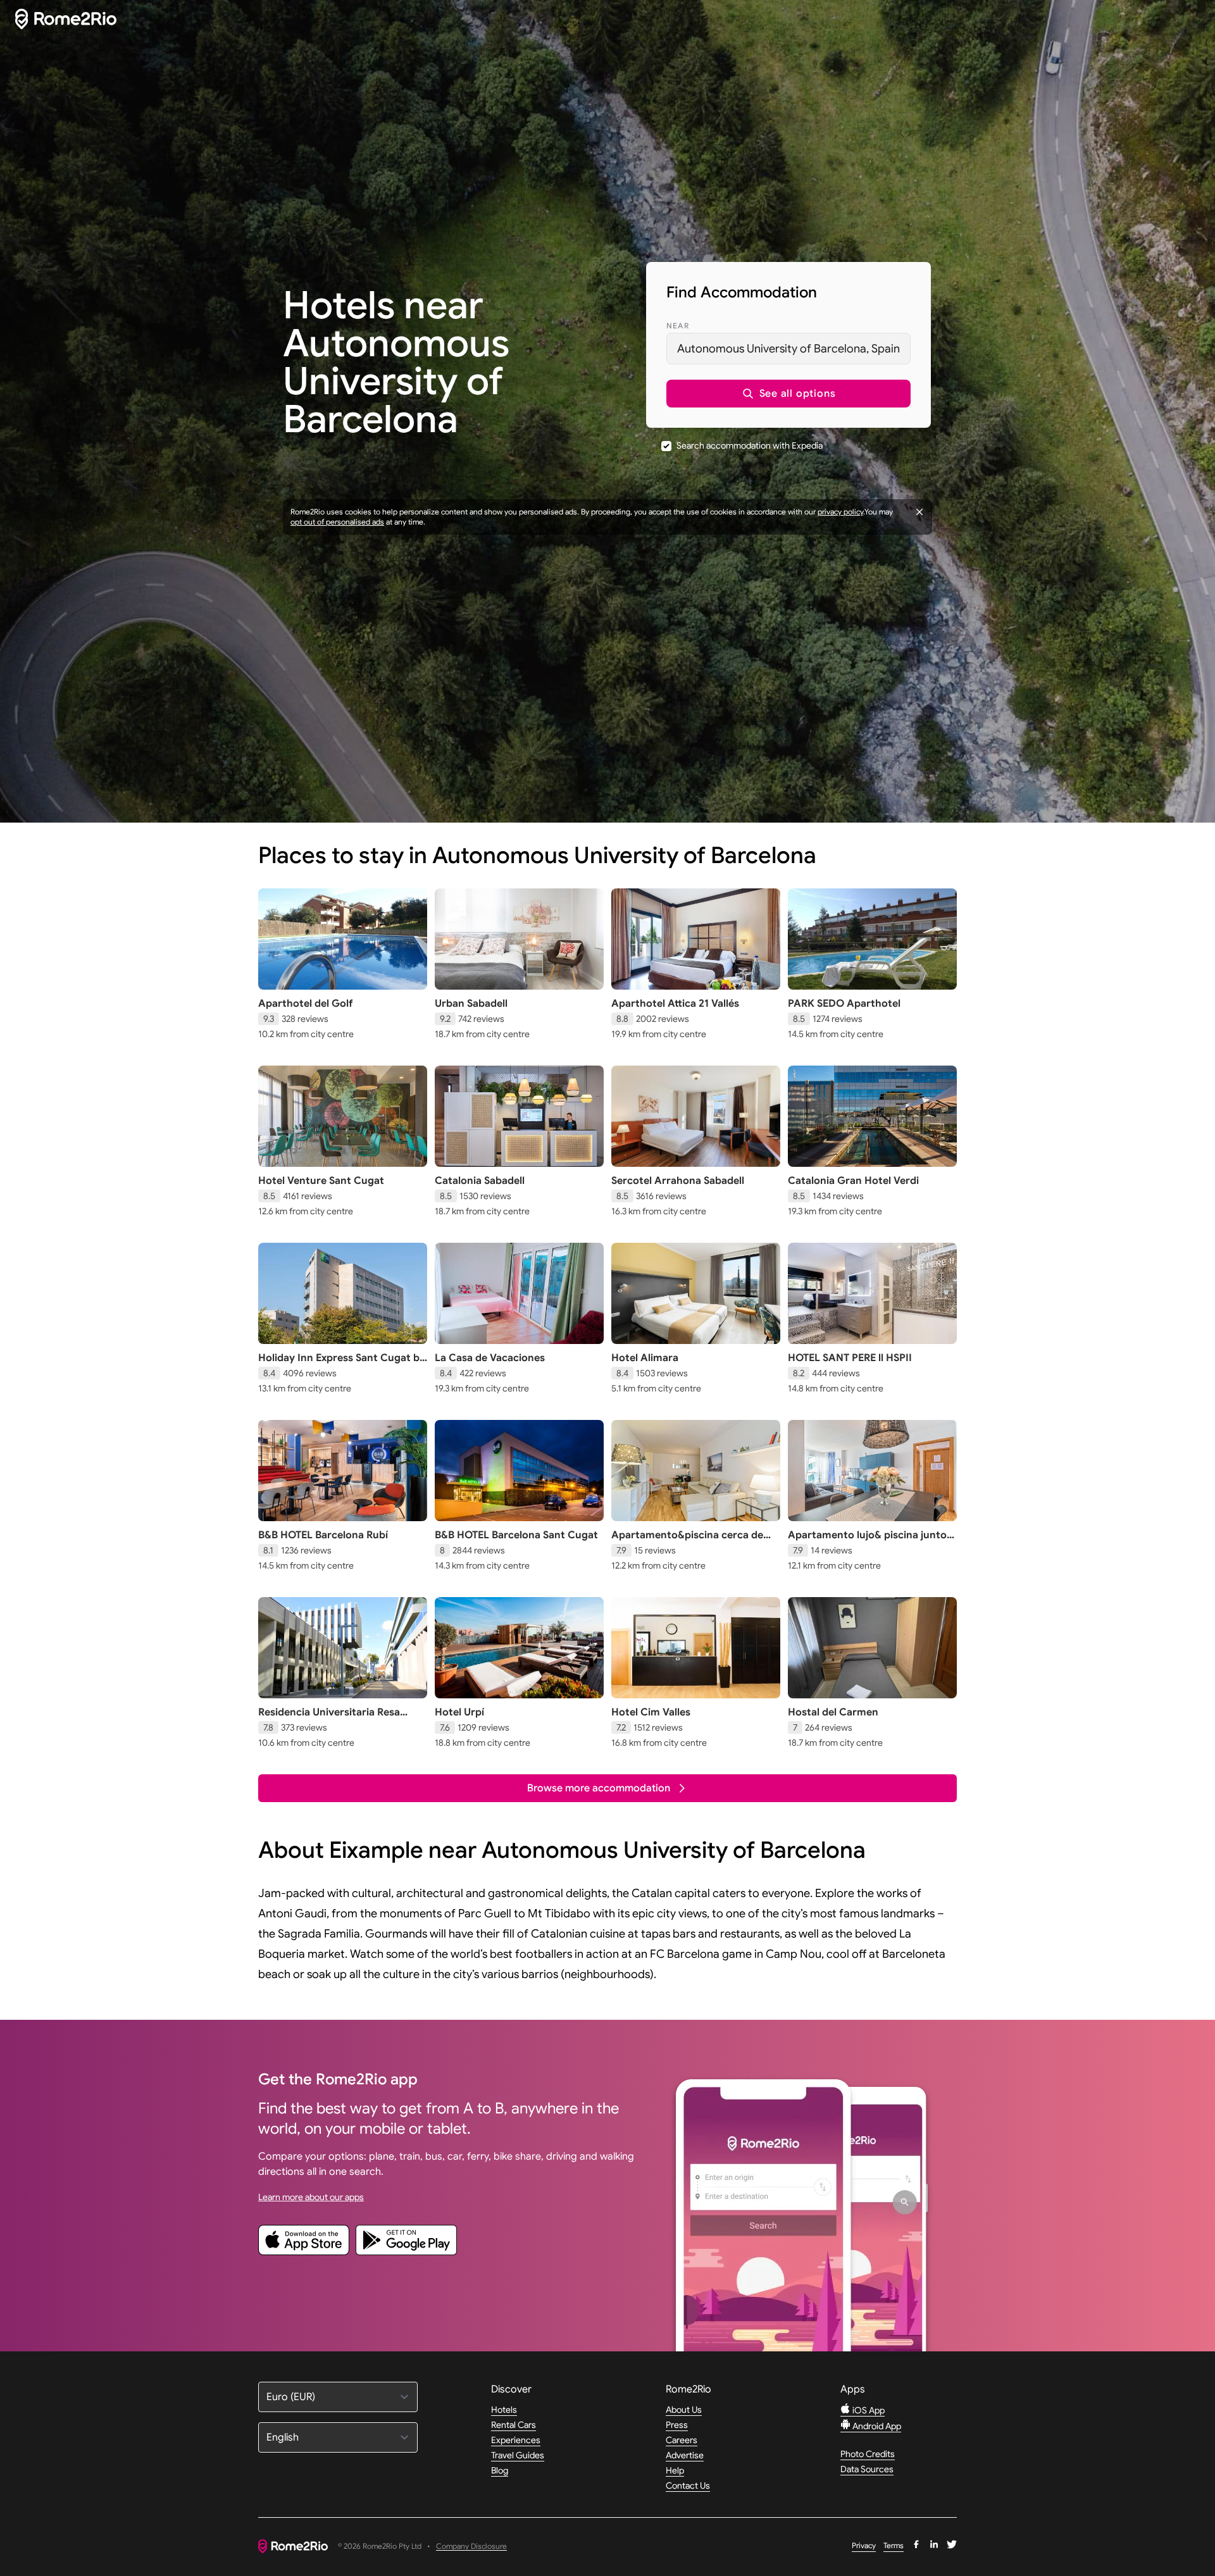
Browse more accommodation (599, 1788)
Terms (894, 2545)
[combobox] (788, 349)
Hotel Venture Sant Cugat (321, 1181)
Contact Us (688, 2486)
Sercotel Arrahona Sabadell (678, 1181)
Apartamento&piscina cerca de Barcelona (687, 1541)
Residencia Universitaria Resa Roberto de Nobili (329, 1719)
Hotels (504, 2410)
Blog (500, 2470)
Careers (682, 2440)
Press (677, 2425)
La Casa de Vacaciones (490, 1358)
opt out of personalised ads (337, 522)
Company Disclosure (471, 2547)
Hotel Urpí (459, 1712)
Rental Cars (514, 2425)
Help (675, 2470)
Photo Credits (868, 2454)
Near (678, 326)
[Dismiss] (919, 512)
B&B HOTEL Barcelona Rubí (323, 1535)
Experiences (516, 2440)
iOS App (868, 2410)
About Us (684, 2410)
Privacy (864, 2545)
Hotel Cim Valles (651, 1712)
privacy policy (840, 512)
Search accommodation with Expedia (750, 445)
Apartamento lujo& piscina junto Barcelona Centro (867, 1541)
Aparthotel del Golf (305, 1004)
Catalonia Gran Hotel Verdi (853, 1181)
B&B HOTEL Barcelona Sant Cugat (516, 1535)
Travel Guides (518, 2455)
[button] (788, 394)
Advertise (685, 2455)
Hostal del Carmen (833, 1712)
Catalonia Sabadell (480, 1181)
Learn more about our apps (311, 2197)
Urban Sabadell (471, 1004)
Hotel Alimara (645, 1358)
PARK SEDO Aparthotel (844, 1004)
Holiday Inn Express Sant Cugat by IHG (342, 1364)
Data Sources (867, 2469)
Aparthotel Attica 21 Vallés (675, 1004)
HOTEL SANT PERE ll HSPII (850, 1358)
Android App (876, 2426)
